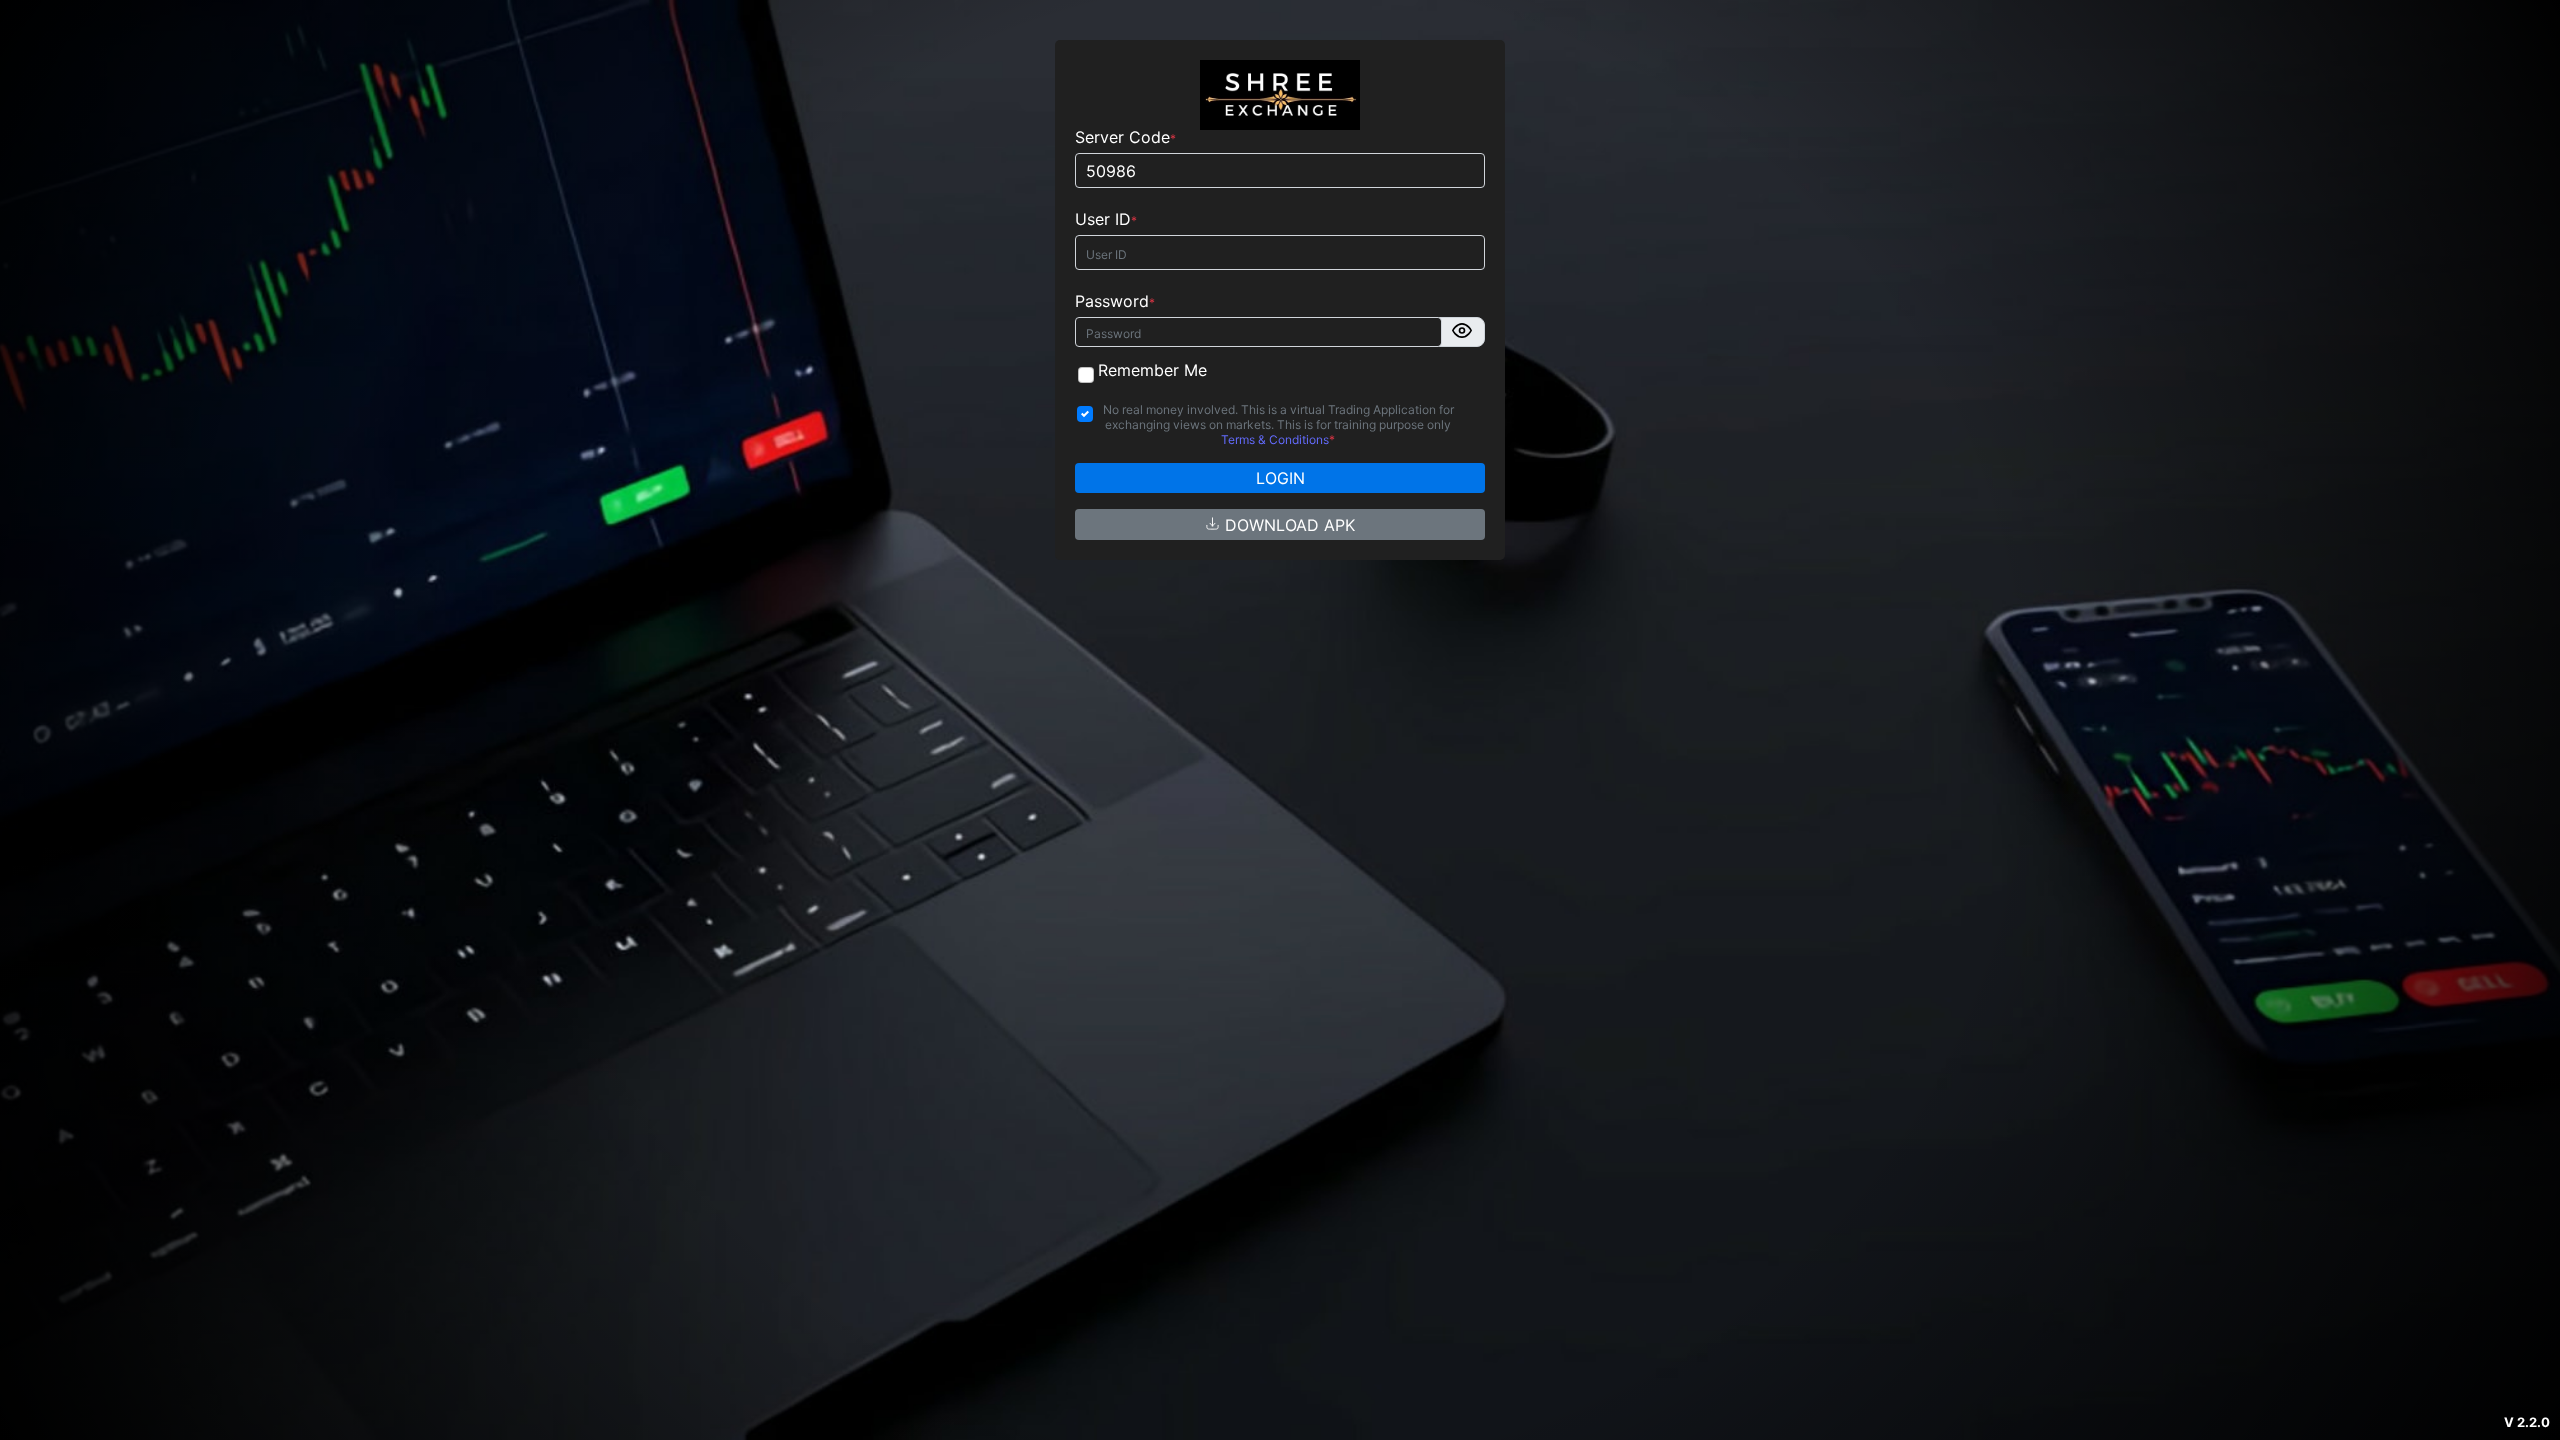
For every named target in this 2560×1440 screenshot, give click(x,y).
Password (1112, 301)
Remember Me (1152, 370)
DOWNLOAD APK (1287, 525)
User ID (1103, 219)
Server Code (1122, 137)
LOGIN (1280, 478)
